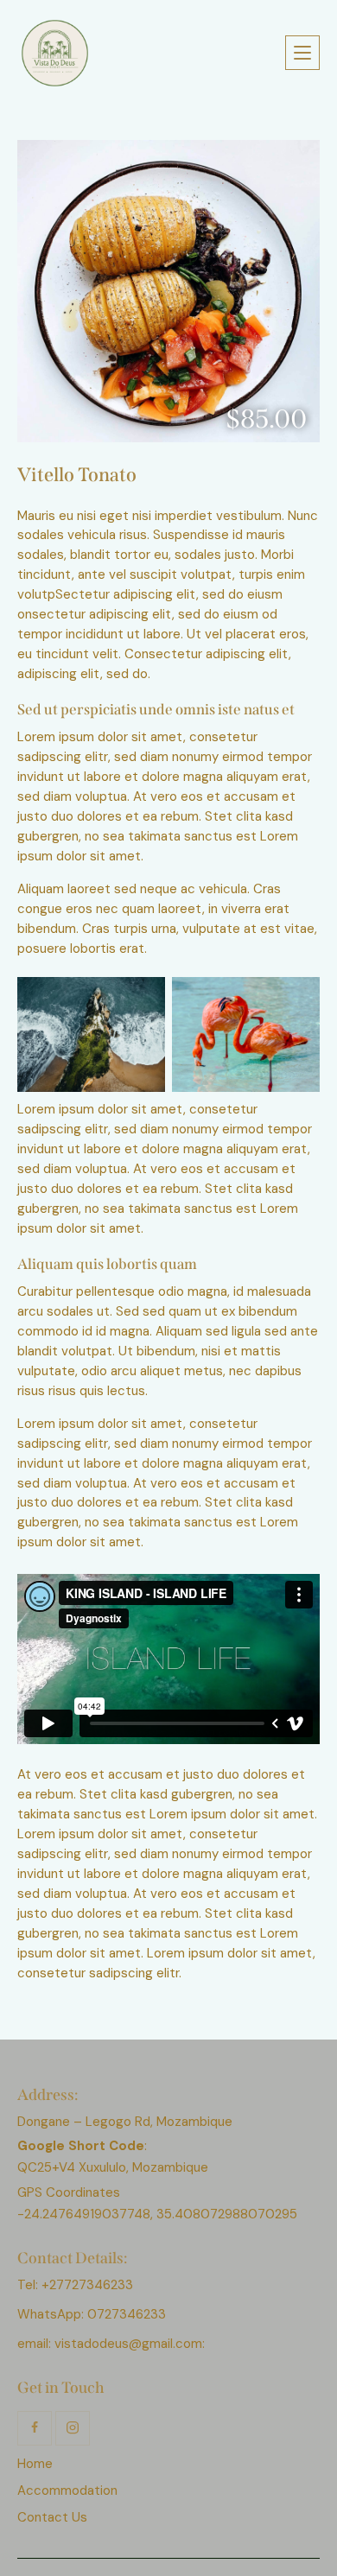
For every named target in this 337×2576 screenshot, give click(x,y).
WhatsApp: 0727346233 (92, 2314)
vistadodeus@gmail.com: (131, 2344)
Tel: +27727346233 (75, 2285)
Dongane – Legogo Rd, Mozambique (125, 2122)
